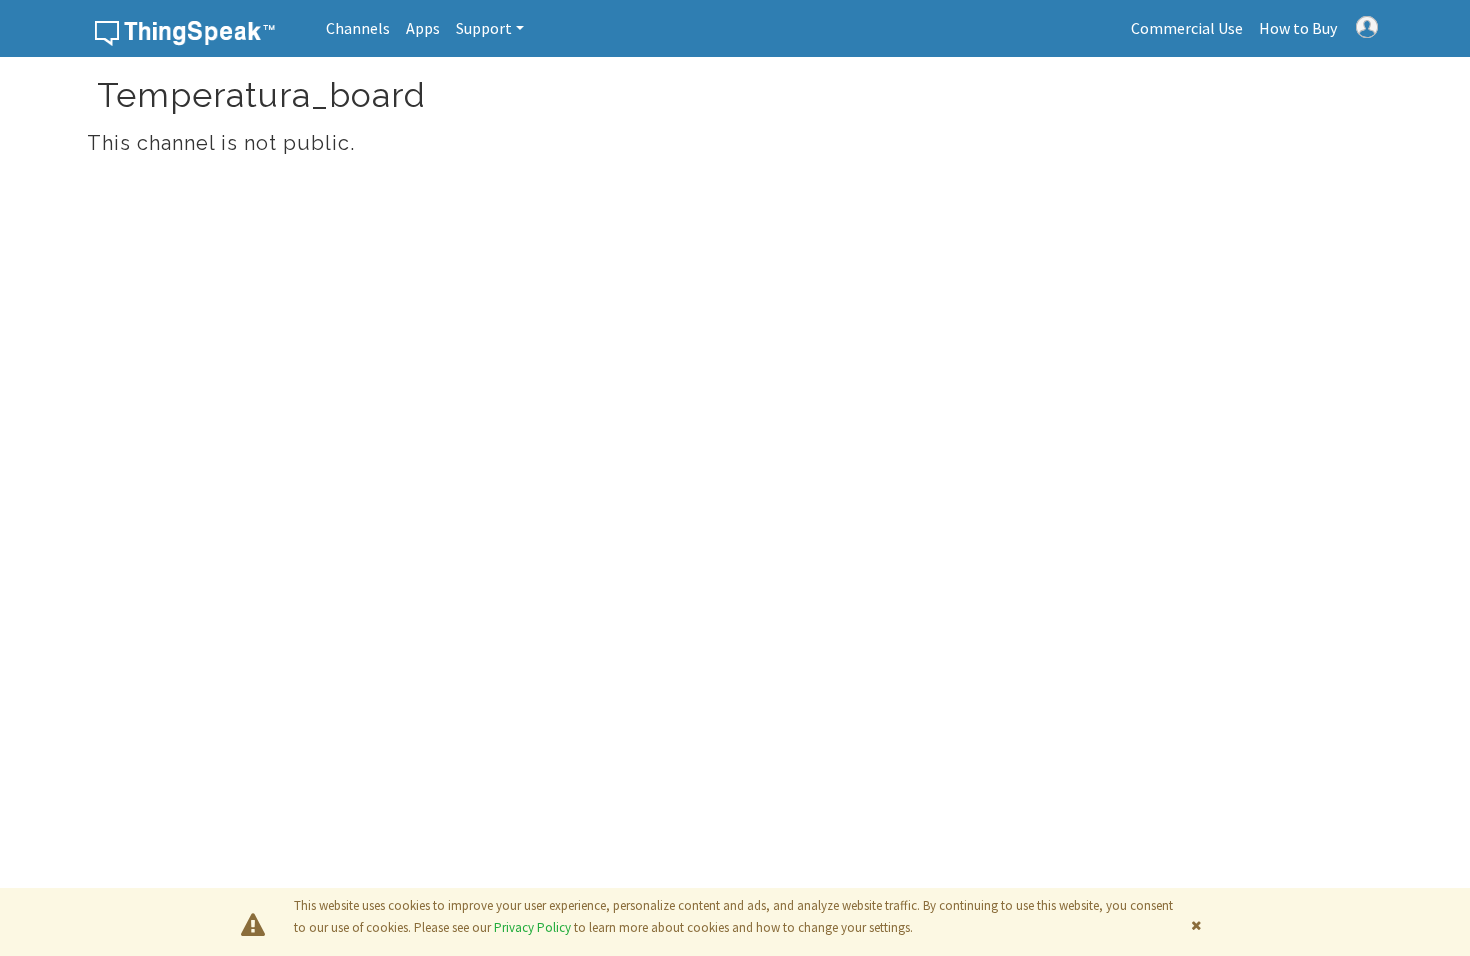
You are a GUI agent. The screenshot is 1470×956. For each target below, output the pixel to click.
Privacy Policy (532, 927)
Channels (358, 28)
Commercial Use (1187, 28)
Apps (423, 28)
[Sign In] (1367, 25)
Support (484, 28)
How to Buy (1298, 28)
